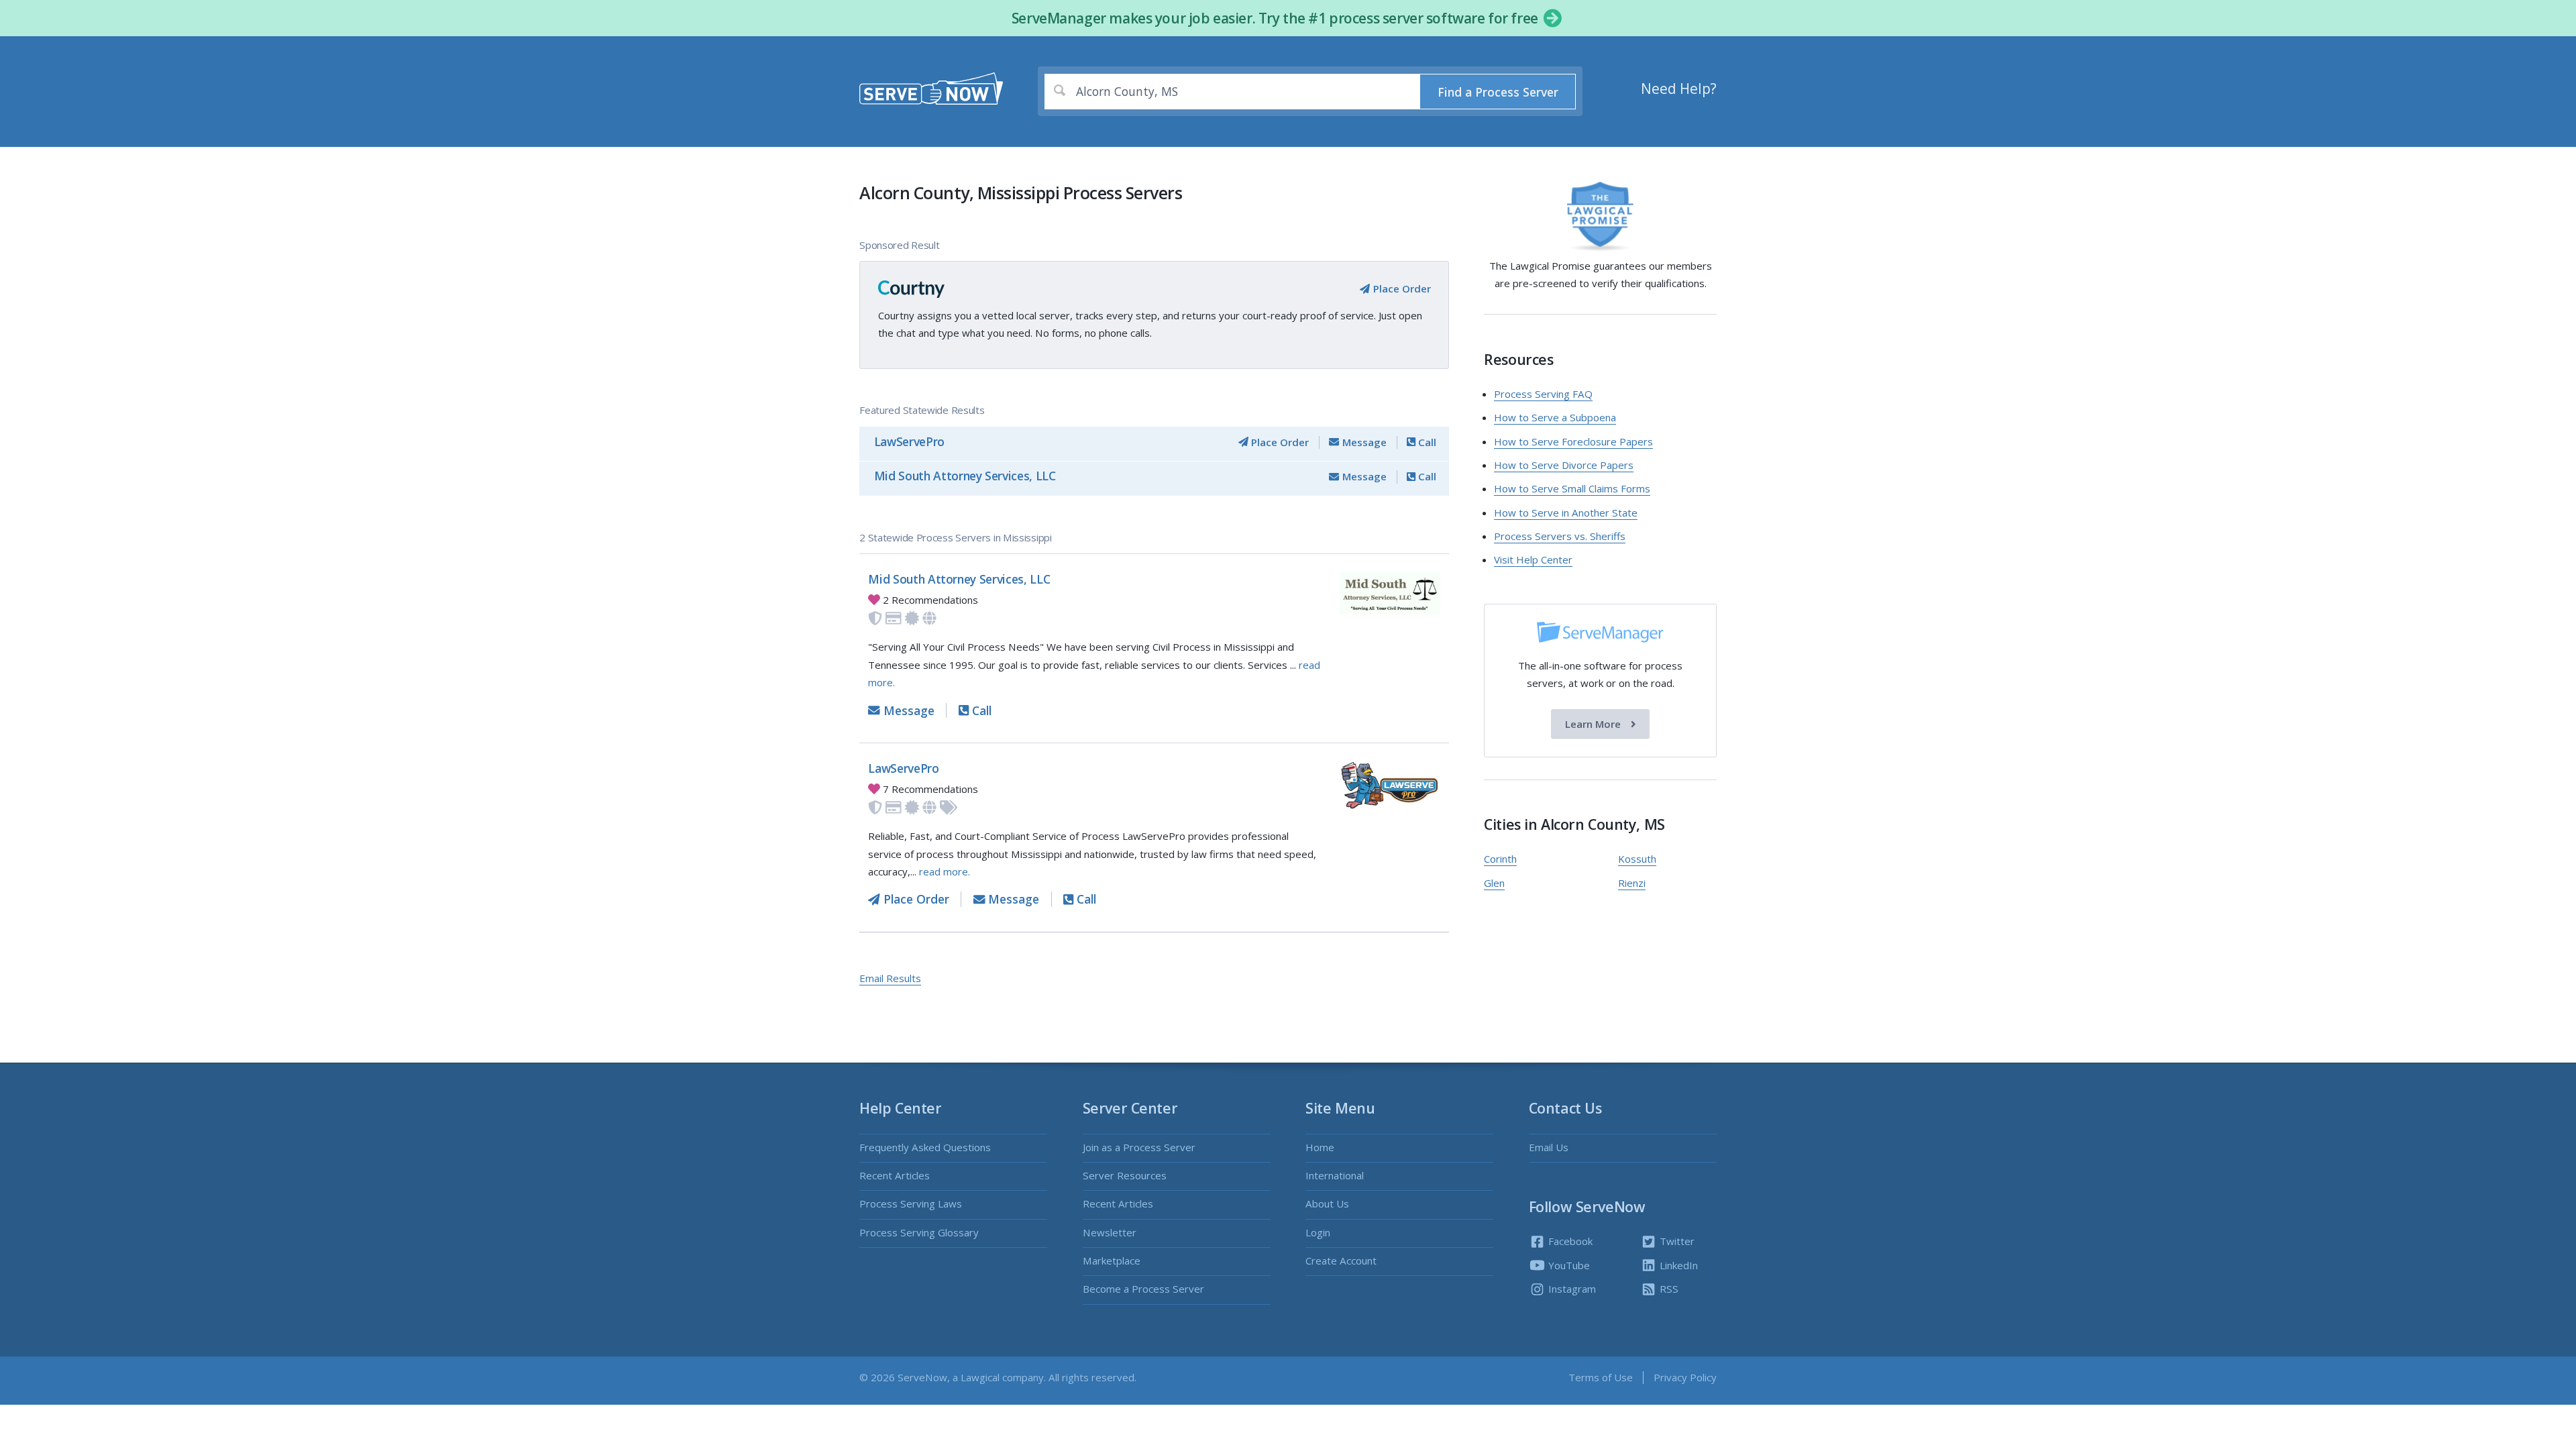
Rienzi (1632, 883)
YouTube (1568, 1265)
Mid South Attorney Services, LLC (965, 476)
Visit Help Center (1533, 559)
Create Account (1341, 1260)
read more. (945, 871)
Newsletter (1110, 1232)
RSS (1668, 1289)
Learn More (1594, 724)
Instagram (1571, 1289)
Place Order (1400, 288)
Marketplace (1112, 1260)
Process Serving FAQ (1543, 394)
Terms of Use (1601, 1377)
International (1335, 1175)
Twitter (1676, 1241)
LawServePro (909, 441)
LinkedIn (1677, 1265)
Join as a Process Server (1139, 1147)
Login (1318, 1232)
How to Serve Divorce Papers (1564, 465)
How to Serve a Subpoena (1555, 417)
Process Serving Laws (911, 1203)
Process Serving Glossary (919, 1232)
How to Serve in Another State (1566, 513)
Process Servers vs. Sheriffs (1560, 536)
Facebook (1569, 1241)
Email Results (890, 978)
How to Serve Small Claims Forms (1572, 488)
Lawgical (980, 1377)
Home (1320, 1147)
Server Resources (1125, 1175)
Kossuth (1637, 859)
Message (1363, 442)
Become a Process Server (1143, 1289)
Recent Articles (895, 1175)
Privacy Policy (1685, 1377)
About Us (1327, 1203)
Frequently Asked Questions (925, 1147)
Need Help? (1679, 89)
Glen (1494, 883)
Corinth (1500, 859)
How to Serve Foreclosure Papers (1573, 441)
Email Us (1549, 1147)
